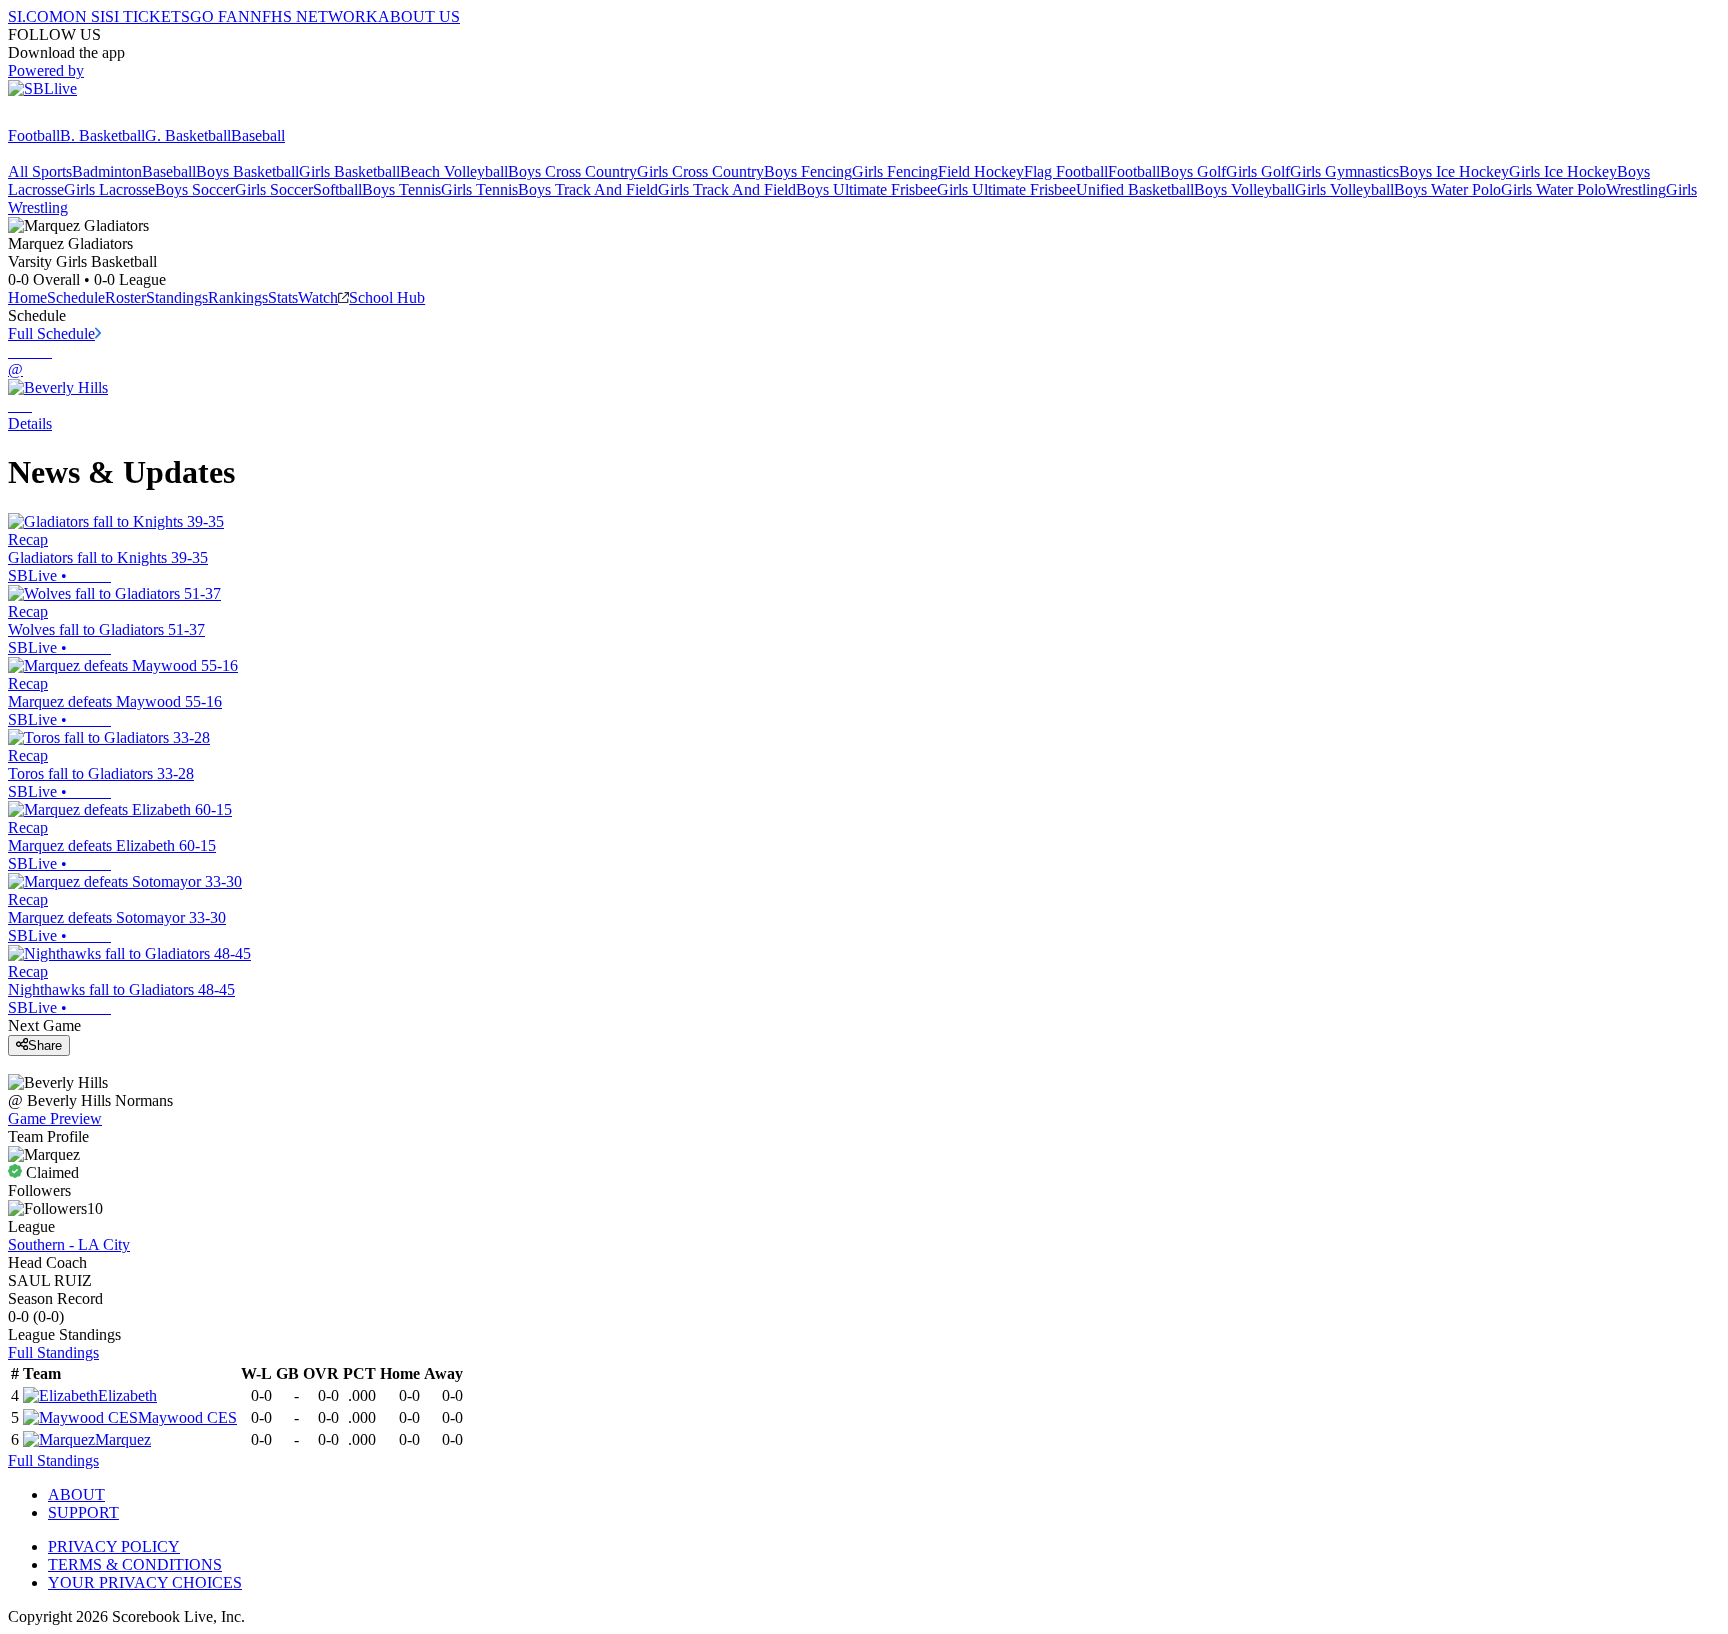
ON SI (84, 16)
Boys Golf (1193, 171)
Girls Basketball (349, 171)
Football (34, 135)
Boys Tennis (401, 189)
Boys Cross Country (572, 171)
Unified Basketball (1135, 189)
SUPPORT (83, 1512)
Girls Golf (1258, 171)
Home (27, 297)
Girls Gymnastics (1344, 171)
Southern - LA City (69, 1244)
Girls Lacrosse (109, 189)
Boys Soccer (195, 189)
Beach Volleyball (454, 171)
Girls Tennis (479, 189)
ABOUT (76, 1494)
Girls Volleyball (1344, 189)
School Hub (387, 297)
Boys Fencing (808, 171)
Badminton (107, 171)
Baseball (258, 135)
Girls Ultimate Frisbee (1006, 189)
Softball (337, 189)
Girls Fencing (895, 171)
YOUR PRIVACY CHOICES (145, 1582)
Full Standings (53, 1352)
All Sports (40, 171)
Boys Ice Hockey (1454, 171)
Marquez (123, 1439)
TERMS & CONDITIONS (135, 1564)
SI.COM (35, 16)
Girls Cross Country (700, 171)
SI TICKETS (147, 16)
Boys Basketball (247, 171)
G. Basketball (188, 135)
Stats (283, 297)
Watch (318, 297)
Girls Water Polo (1553, 189)
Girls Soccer (274, 189)
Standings (177, 297)
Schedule (76, 297)
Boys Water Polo (1447, 189)
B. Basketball (102, 135)
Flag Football (1066, 171)
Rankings (238, 297)
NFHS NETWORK (314, 16)
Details (30, 423)
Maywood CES (187, 1417)
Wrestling (1636, 189)
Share (45, 1045)
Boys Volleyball (1244, 189)
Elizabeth (127, 1395)
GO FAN (220, 16)
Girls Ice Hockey (1563, 171)
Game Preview (55, 1118)
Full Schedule (51, 333)
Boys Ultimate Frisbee (866, 189)
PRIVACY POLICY (114, 1546)
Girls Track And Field (727, 189)
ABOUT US (419, 16)
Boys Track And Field (588, 189)
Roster (125, 297)
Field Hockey (981, 171)
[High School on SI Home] (85, 117)
